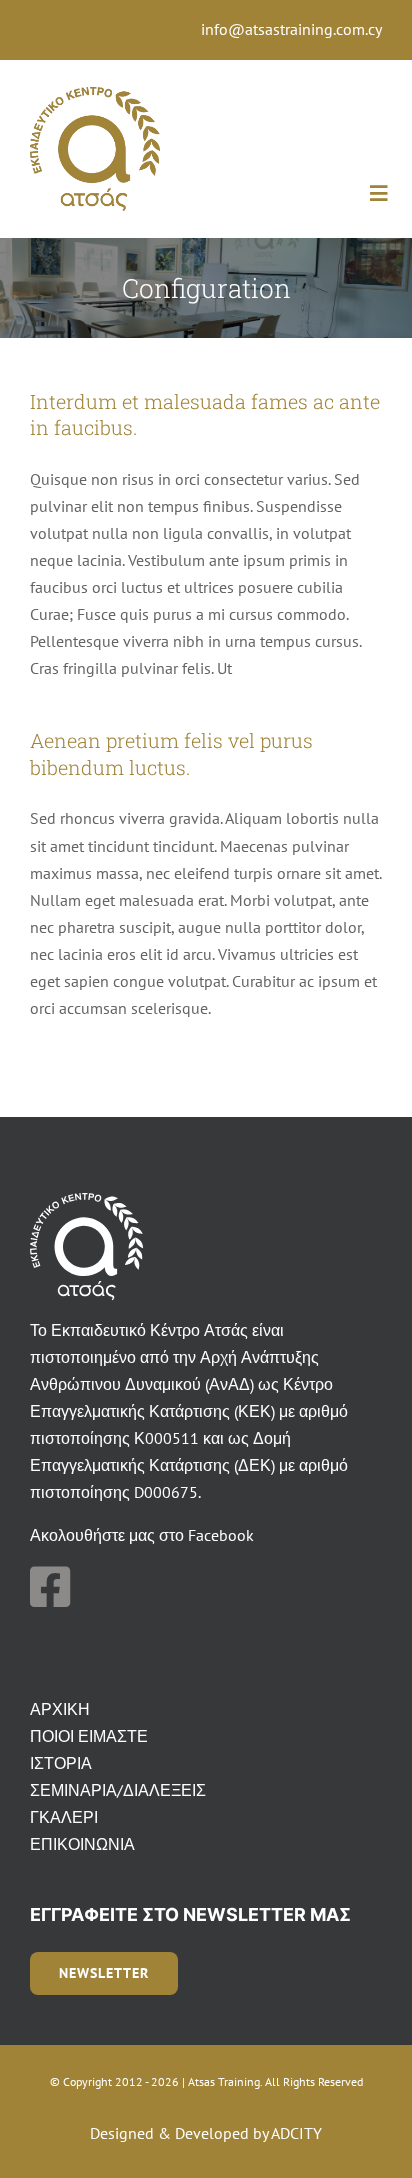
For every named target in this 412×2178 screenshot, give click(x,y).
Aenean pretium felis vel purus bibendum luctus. (171, 753)
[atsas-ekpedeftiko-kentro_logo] (95, 95)
